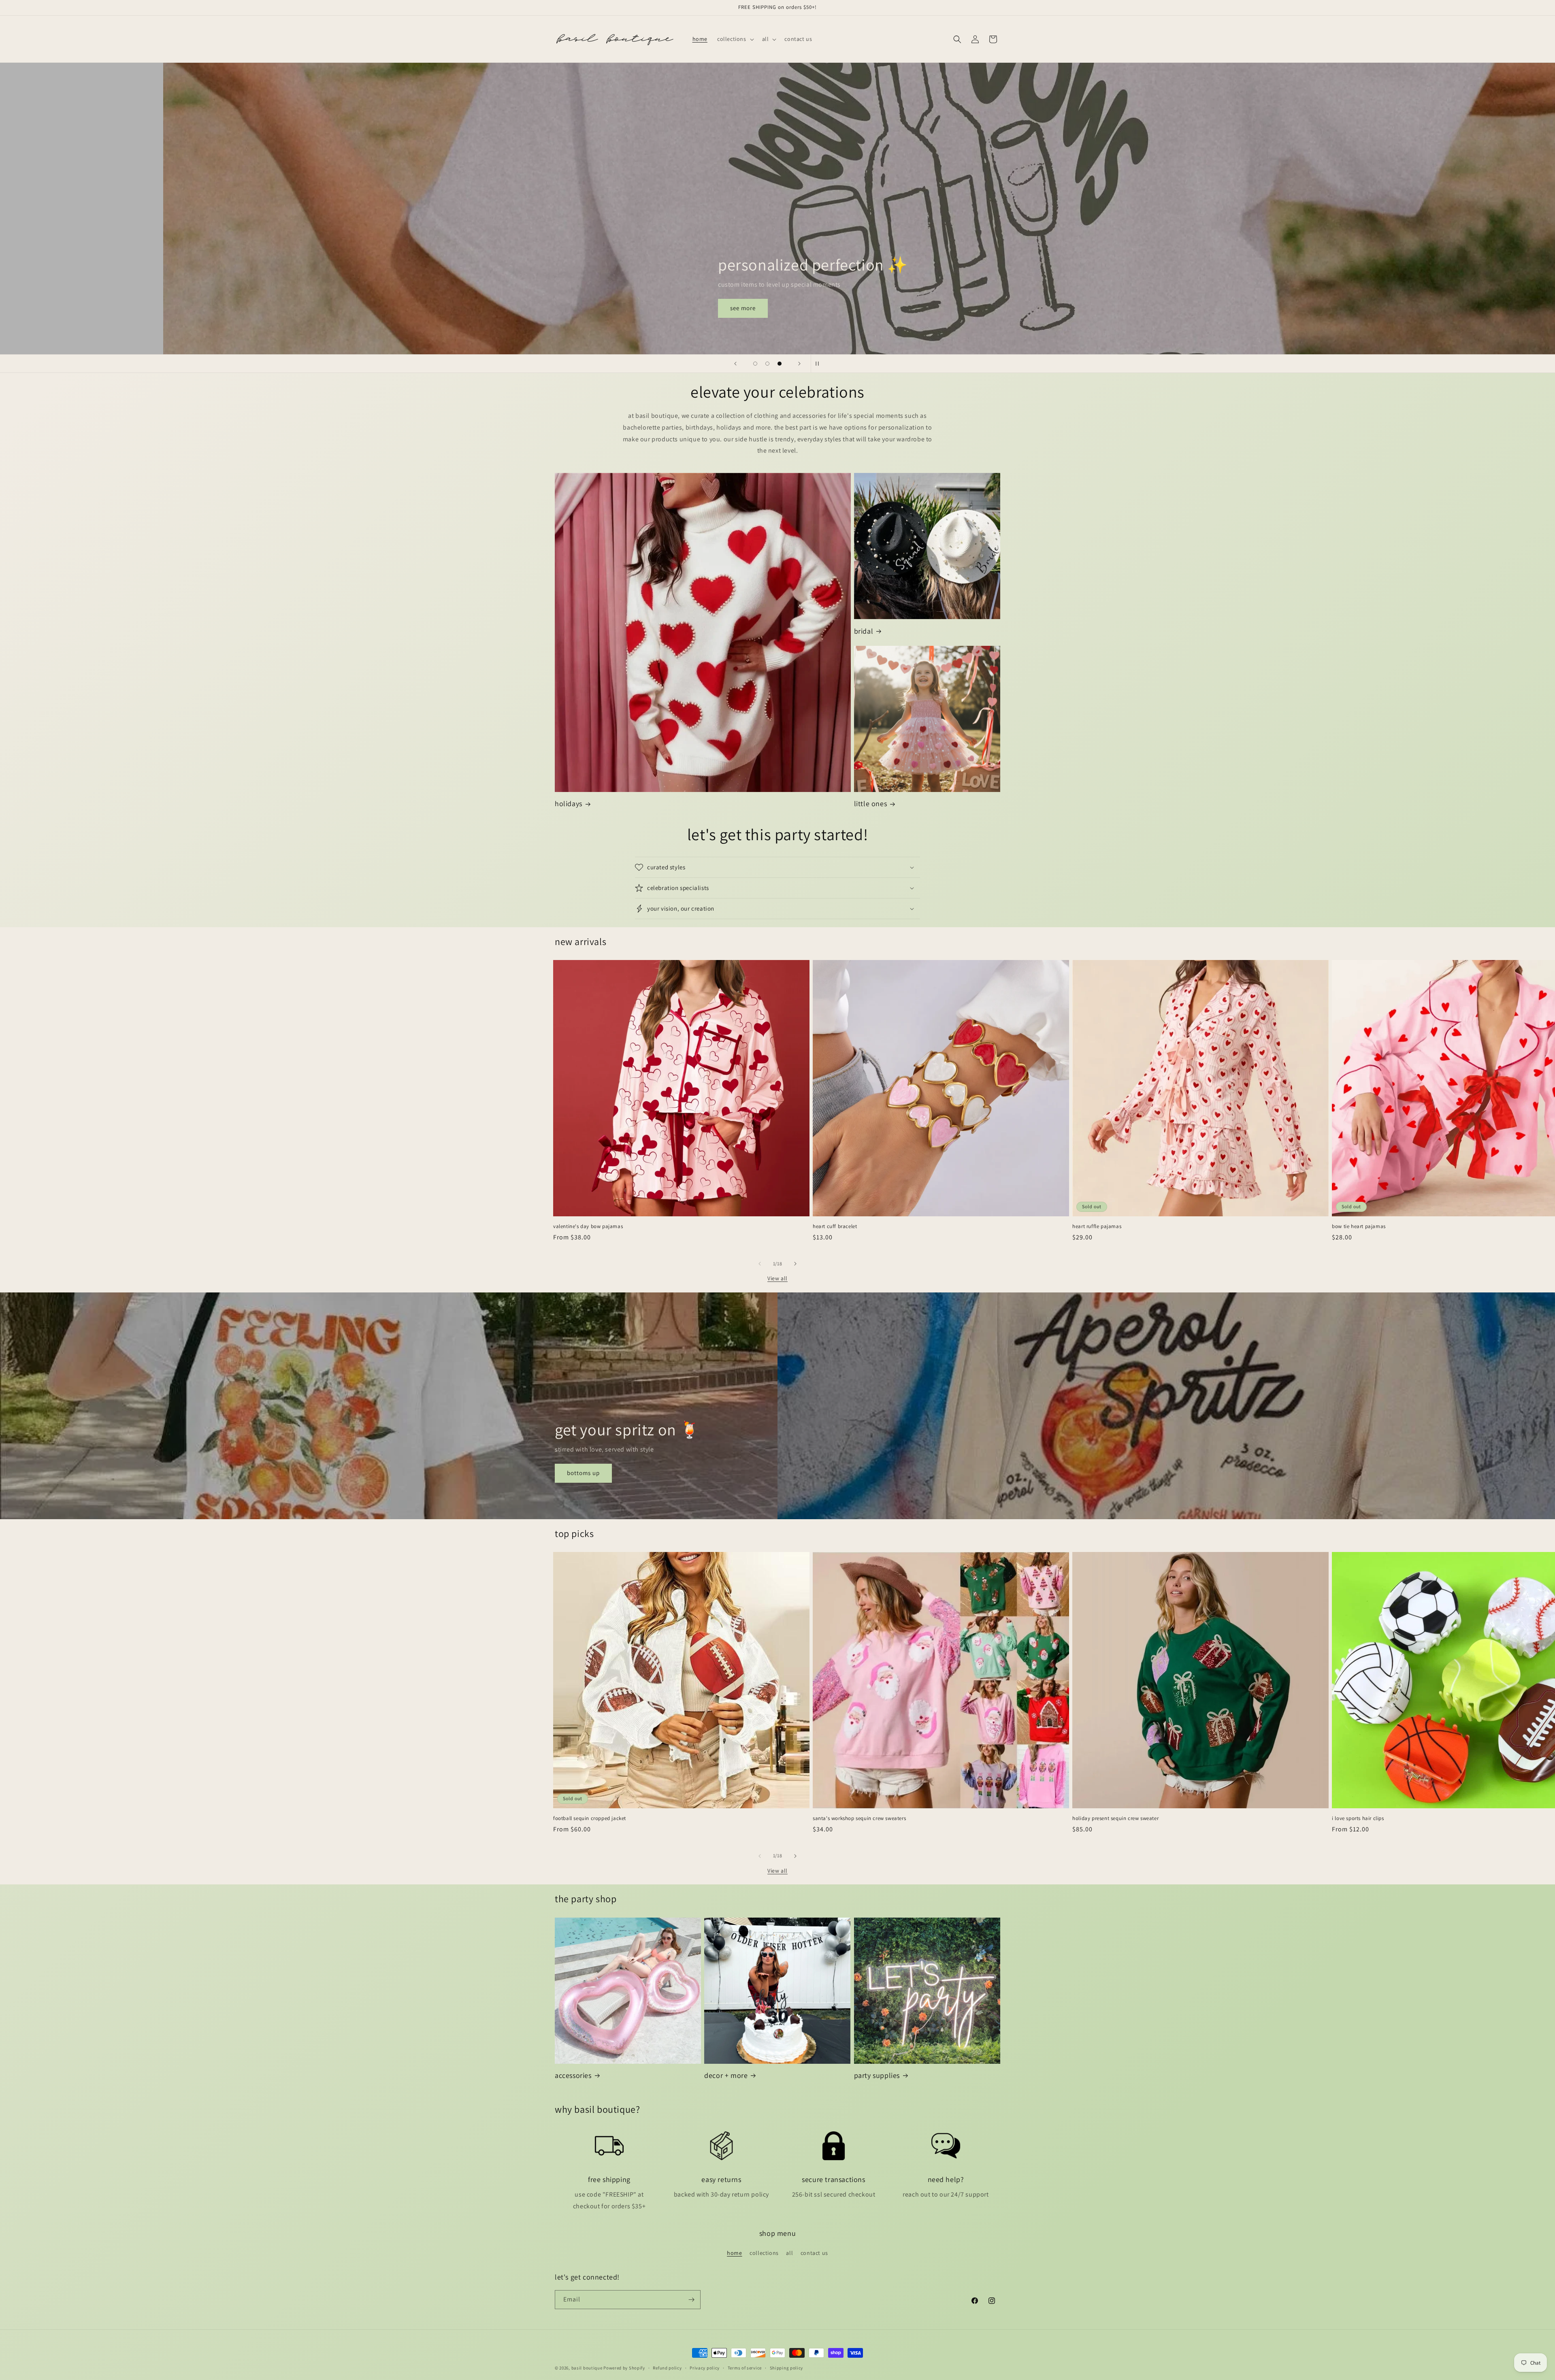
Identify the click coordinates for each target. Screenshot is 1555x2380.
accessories (573, 2075)
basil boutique (587, 2368)
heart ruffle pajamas (1097, 1226)
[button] (735, 39)
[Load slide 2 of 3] (767, 364)
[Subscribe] (691, 2300)
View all (777, 1278)
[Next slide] (799, 364)
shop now (595, 308)
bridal (864, 631)
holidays (569, 804)
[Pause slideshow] (820, 364)
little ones (871, 804)
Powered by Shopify (624, 2368)
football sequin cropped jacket (590, 1818)
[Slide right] (795, 1264)
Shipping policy (787, 2368)
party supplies (877, 2075)
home (734, 2253)
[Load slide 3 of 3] (780, 364)
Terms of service (745, 2368)
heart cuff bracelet (835, 1226)
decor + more (726, 2075)
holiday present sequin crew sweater (1115, 1818)
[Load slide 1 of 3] (755, 364)
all (789, 2253)
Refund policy (667, 2368)
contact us (814, 2253)
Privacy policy (705, 2368)
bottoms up (583, 1473)
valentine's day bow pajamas (588, 1226)
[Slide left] (760, 1264)
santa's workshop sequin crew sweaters (859, 1818)
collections (764, 2253)
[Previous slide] (735, 364)
